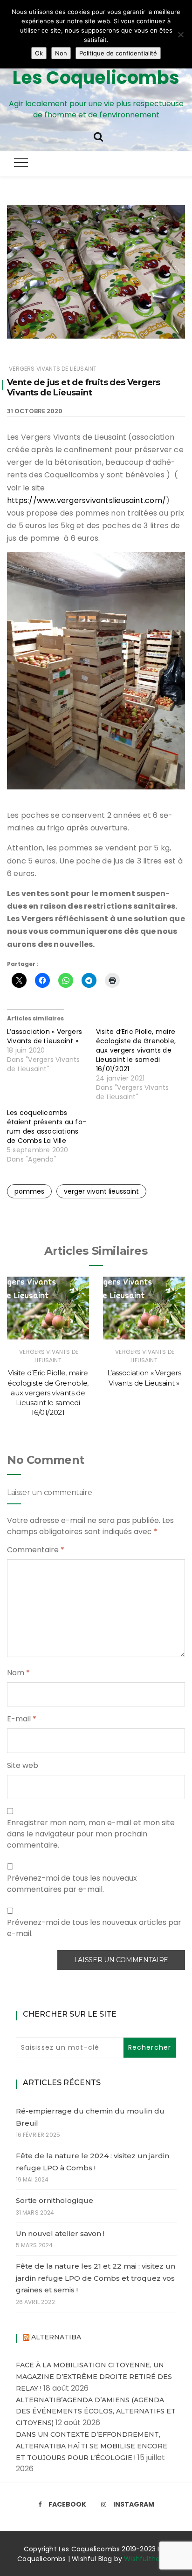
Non (61, 53)
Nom (18, 1673)
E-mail (22, 1719)
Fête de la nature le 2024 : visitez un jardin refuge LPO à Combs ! (93, 2162)
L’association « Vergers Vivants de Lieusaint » (45, 1036)
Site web (23, 1765)
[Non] (180, 34)
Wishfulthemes (149, 2559)
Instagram (134, 2504)
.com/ (155, 500)
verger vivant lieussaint (101, 1191)
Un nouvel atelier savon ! (60, 2233)
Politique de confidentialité (118, 53)
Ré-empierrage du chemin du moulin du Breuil (90, 2117)
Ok (39, 53)
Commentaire (36, 1550)
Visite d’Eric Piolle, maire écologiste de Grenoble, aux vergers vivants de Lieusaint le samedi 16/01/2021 (136, 1050)
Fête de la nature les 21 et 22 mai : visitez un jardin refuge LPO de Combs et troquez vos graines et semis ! (96, 2278)
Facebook (67, 2504)
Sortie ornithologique (55, 2200)
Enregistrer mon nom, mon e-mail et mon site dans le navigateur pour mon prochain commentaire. (91, 1834)
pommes (29, 1191)
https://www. (32, 500)
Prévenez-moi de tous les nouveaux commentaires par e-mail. (72, 1884)
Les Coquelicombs (96, 78)
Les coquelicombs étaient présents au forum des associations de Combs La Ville (47, 1127)
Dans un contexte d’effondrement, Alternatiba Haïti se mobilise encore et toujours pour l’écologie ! (92, 2446)
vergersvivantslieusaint (100, 500)
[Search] (98, 136)
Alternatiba (56, 2337)
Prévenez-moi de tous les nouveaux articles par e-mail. (94, 1928)
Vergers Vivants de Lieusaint (53, 369)
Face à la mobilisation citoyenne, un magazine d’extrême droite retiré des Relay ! (94, 2377)
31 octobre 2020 (35, 411)
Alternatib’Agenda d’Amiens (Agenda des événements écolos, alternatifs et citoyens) (96, 2412)
